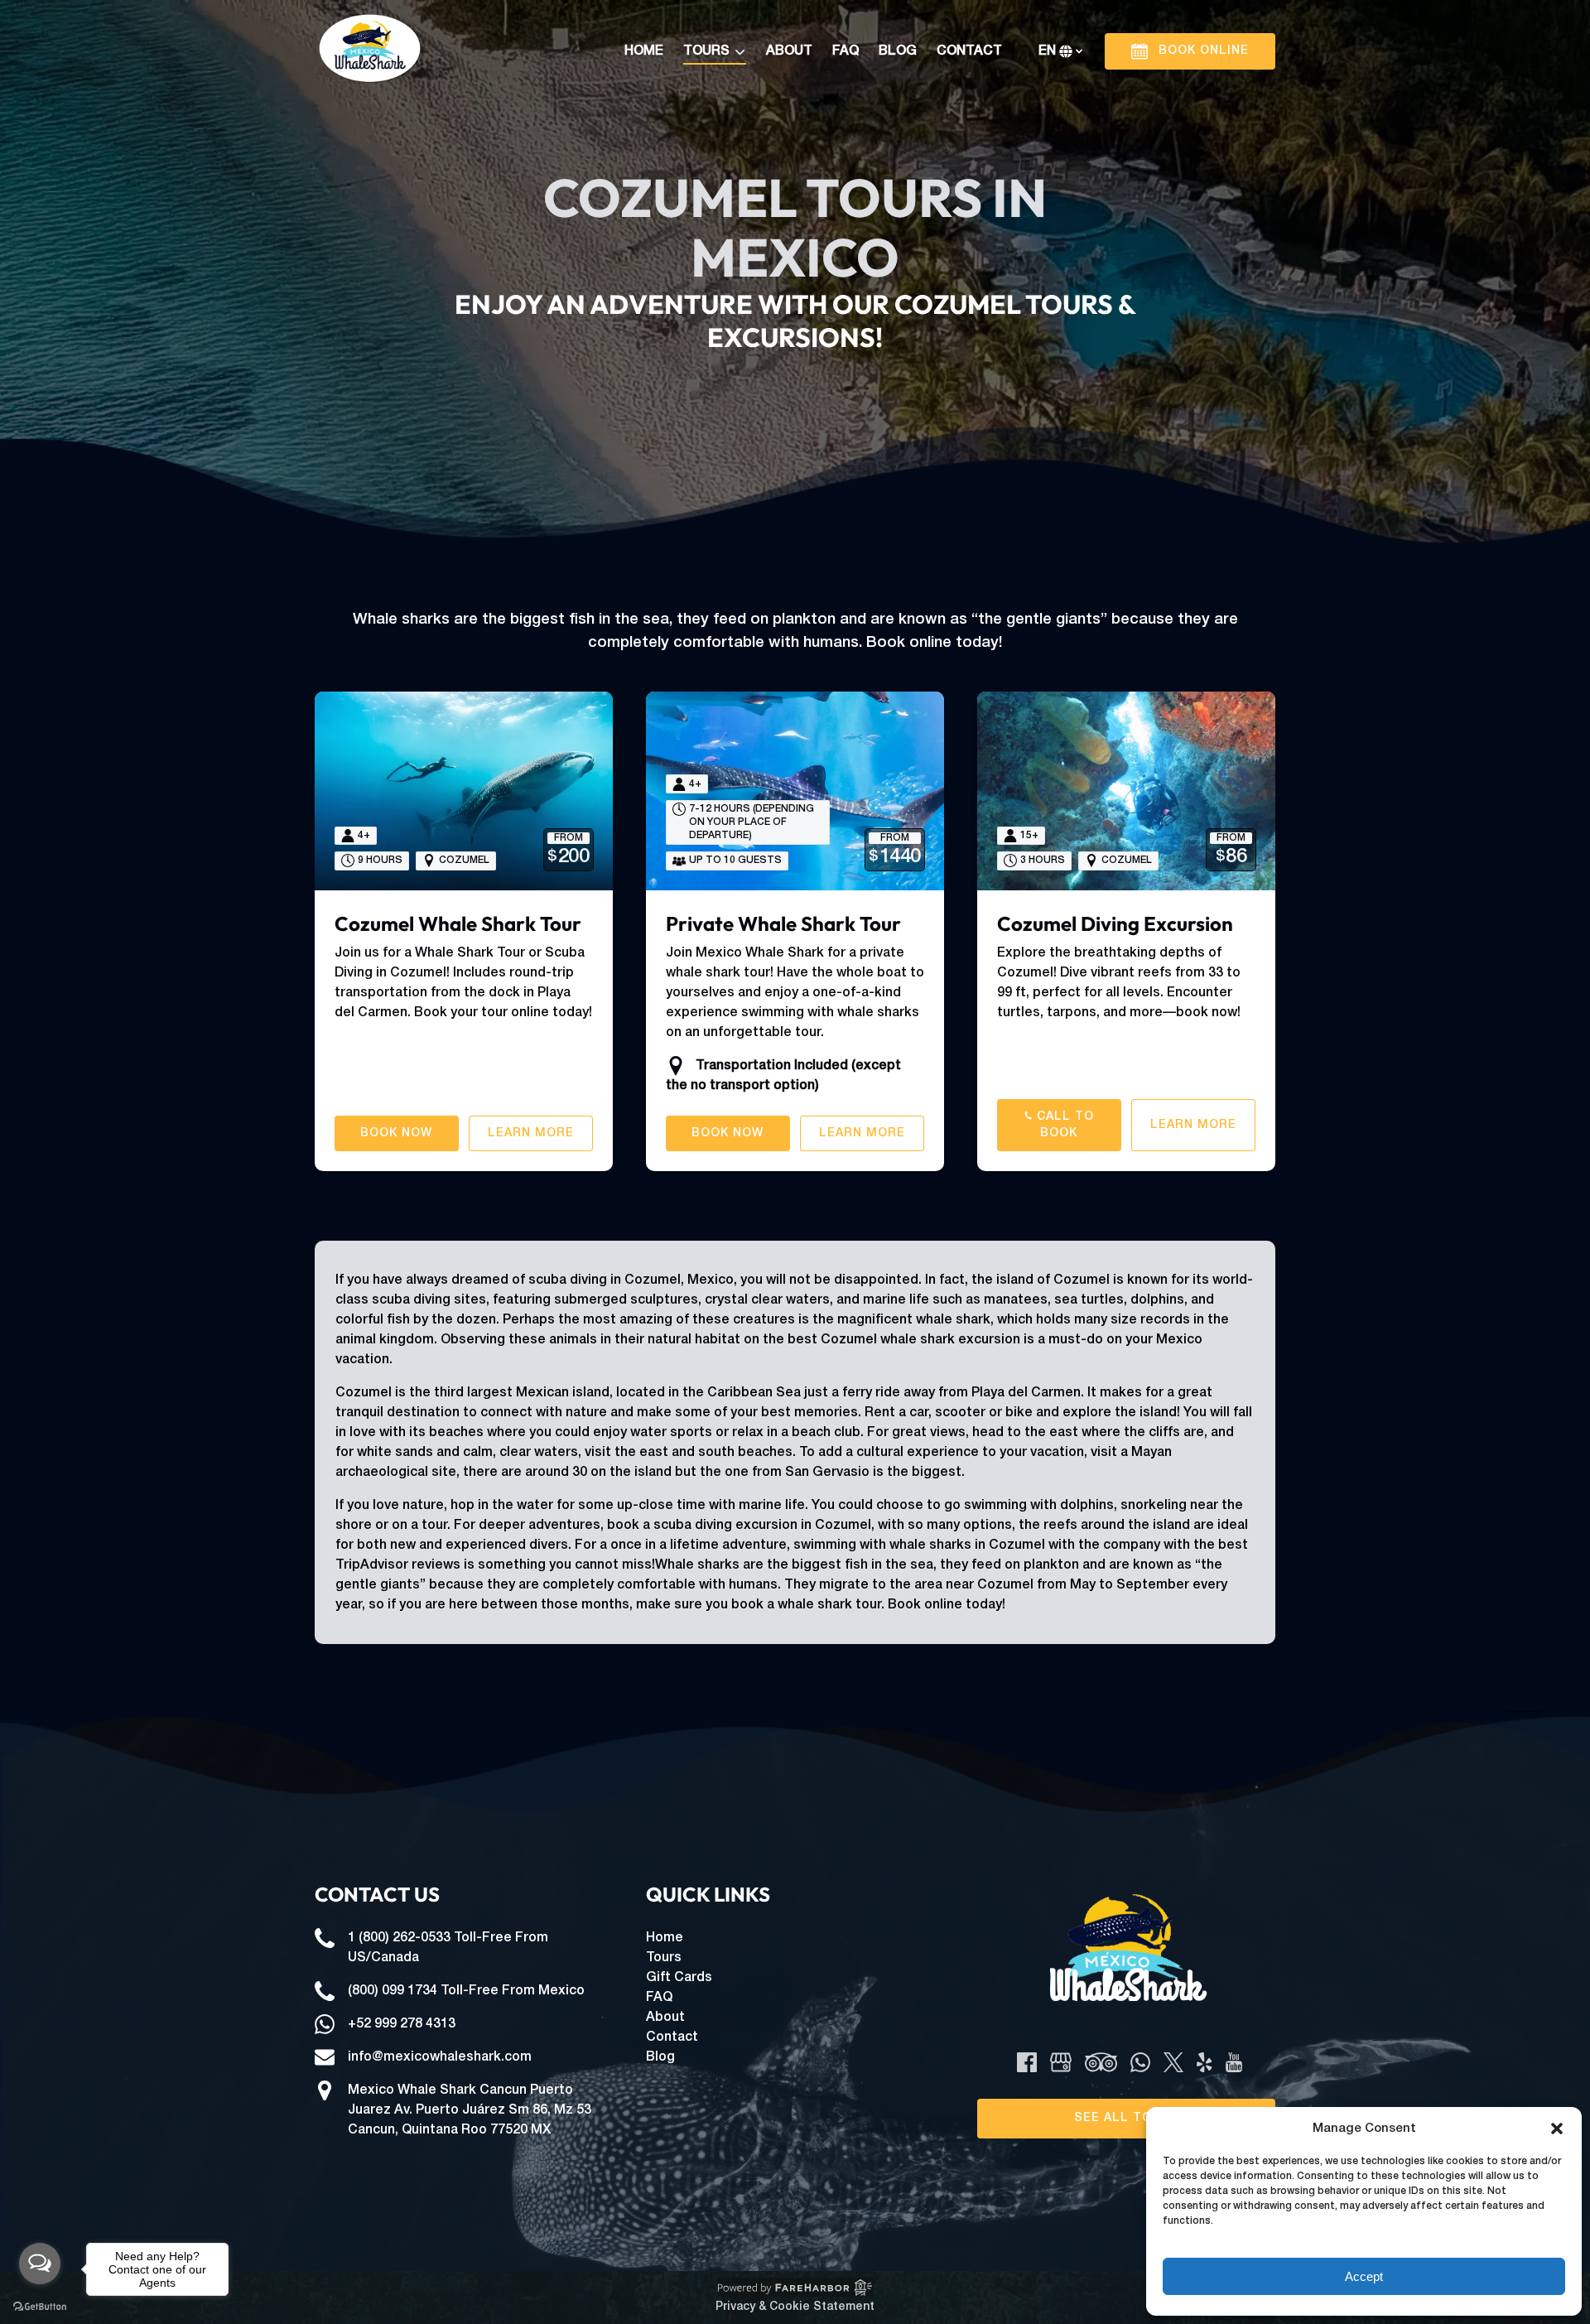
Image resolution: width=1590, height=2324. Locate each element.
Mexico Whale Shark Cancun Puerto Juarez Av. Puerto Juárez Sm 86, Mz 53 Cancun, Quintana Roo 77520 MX (470, 2110)
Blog (898, 51)
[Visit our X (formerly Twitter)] (1173, 2062)
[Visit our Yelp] (1204, 2062)
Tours (664, 1958)
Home (644, 51)
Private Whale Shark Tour (783, 923)
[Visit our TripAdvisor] (1101, 2062)
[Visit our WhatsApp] (1140, 2062)
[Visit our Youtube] (1234, 2062)
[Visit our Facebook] (1027, 2062)
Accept (1364, 2276)
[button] (1557, 2129)
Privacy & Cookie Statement (795, 2307)
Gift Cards (679, 1978)
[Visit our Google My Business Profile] (1061, 2062)
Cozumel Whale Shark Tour (458, 923)
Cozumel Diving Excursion (1115, 923)
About (789, 51)
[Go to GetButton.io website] (40, 2307)
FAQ (846, 51)
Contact (969, 51)
